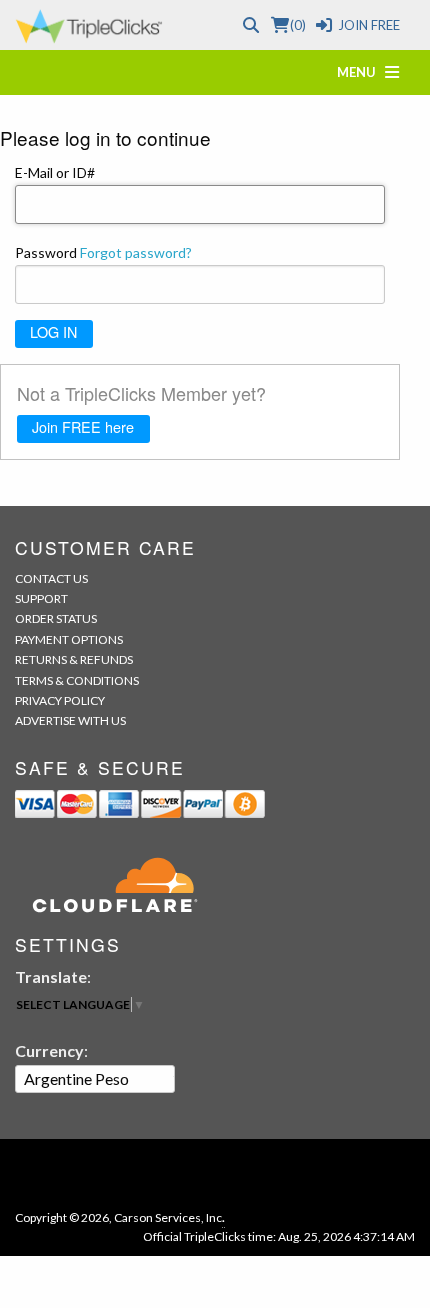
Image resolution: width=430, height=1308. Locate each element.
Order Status (56, 618)
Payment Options (69, 639)
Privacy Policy (60, 700)
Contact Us (51, 578)
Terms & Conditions (77, 680)
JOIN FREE (369, 25)
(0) (297, 25)
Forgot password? (136, 252)
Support (41, 598)
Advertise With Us (70, 720)
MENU (361, 72)
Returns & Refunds (74, 659)
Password (103, 252)
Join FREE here (83, 426)
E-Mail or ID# (55, 172)
